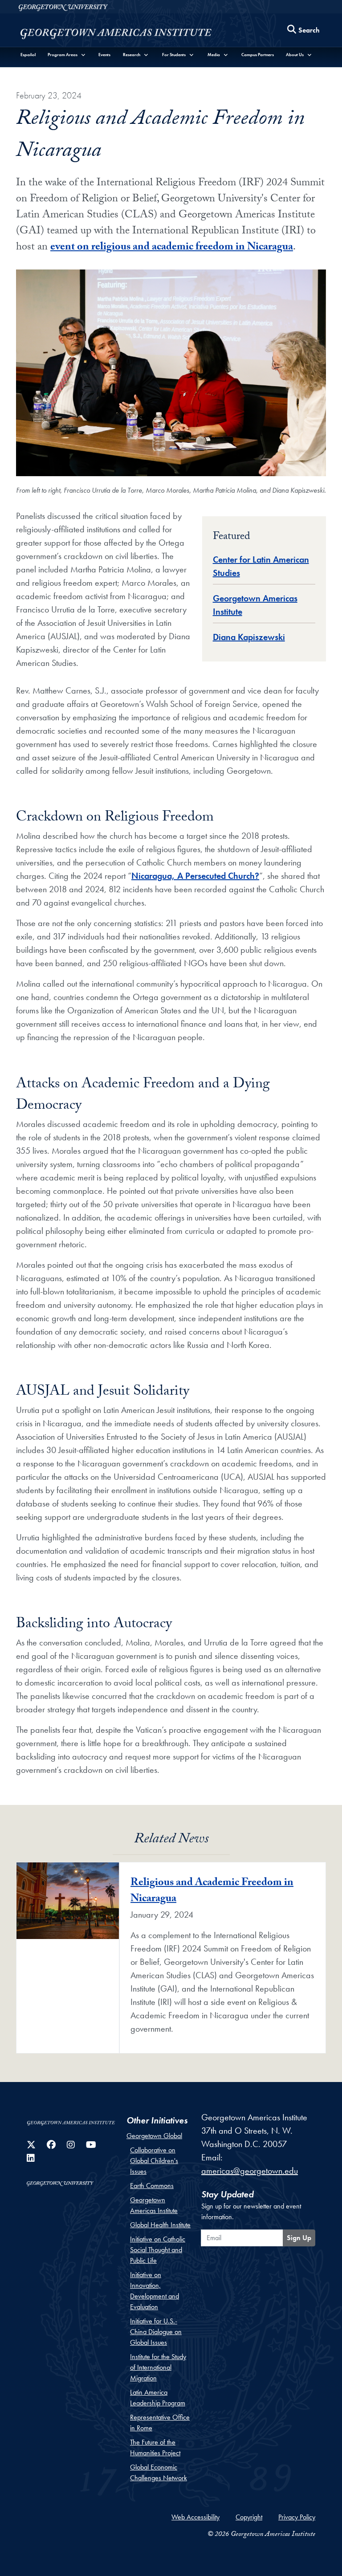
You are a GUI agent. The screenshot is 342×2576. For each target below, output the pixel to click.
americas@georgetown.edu (250, 2171)
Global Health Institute (160, 2225)
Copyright (249, 2517)
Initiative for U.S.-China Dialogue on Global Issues (156, 2332)
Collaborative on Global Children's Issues (154, 2161)
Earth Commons (152, 2186)
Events (104, 55)
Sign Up (299, 2238)
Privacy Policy (297, 2517)
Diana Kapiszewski (249, 637)
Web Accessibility (195, 2517)
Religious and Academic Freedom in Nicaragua (212, 1892)
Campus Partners (258, 55)
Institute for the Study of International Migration (158, 2367)
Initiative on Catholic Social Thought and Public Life (158, 2250)
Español (28, 55)
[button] (67, 55)
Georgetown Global (154, 2136)
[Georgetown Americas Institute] (116, 32)
